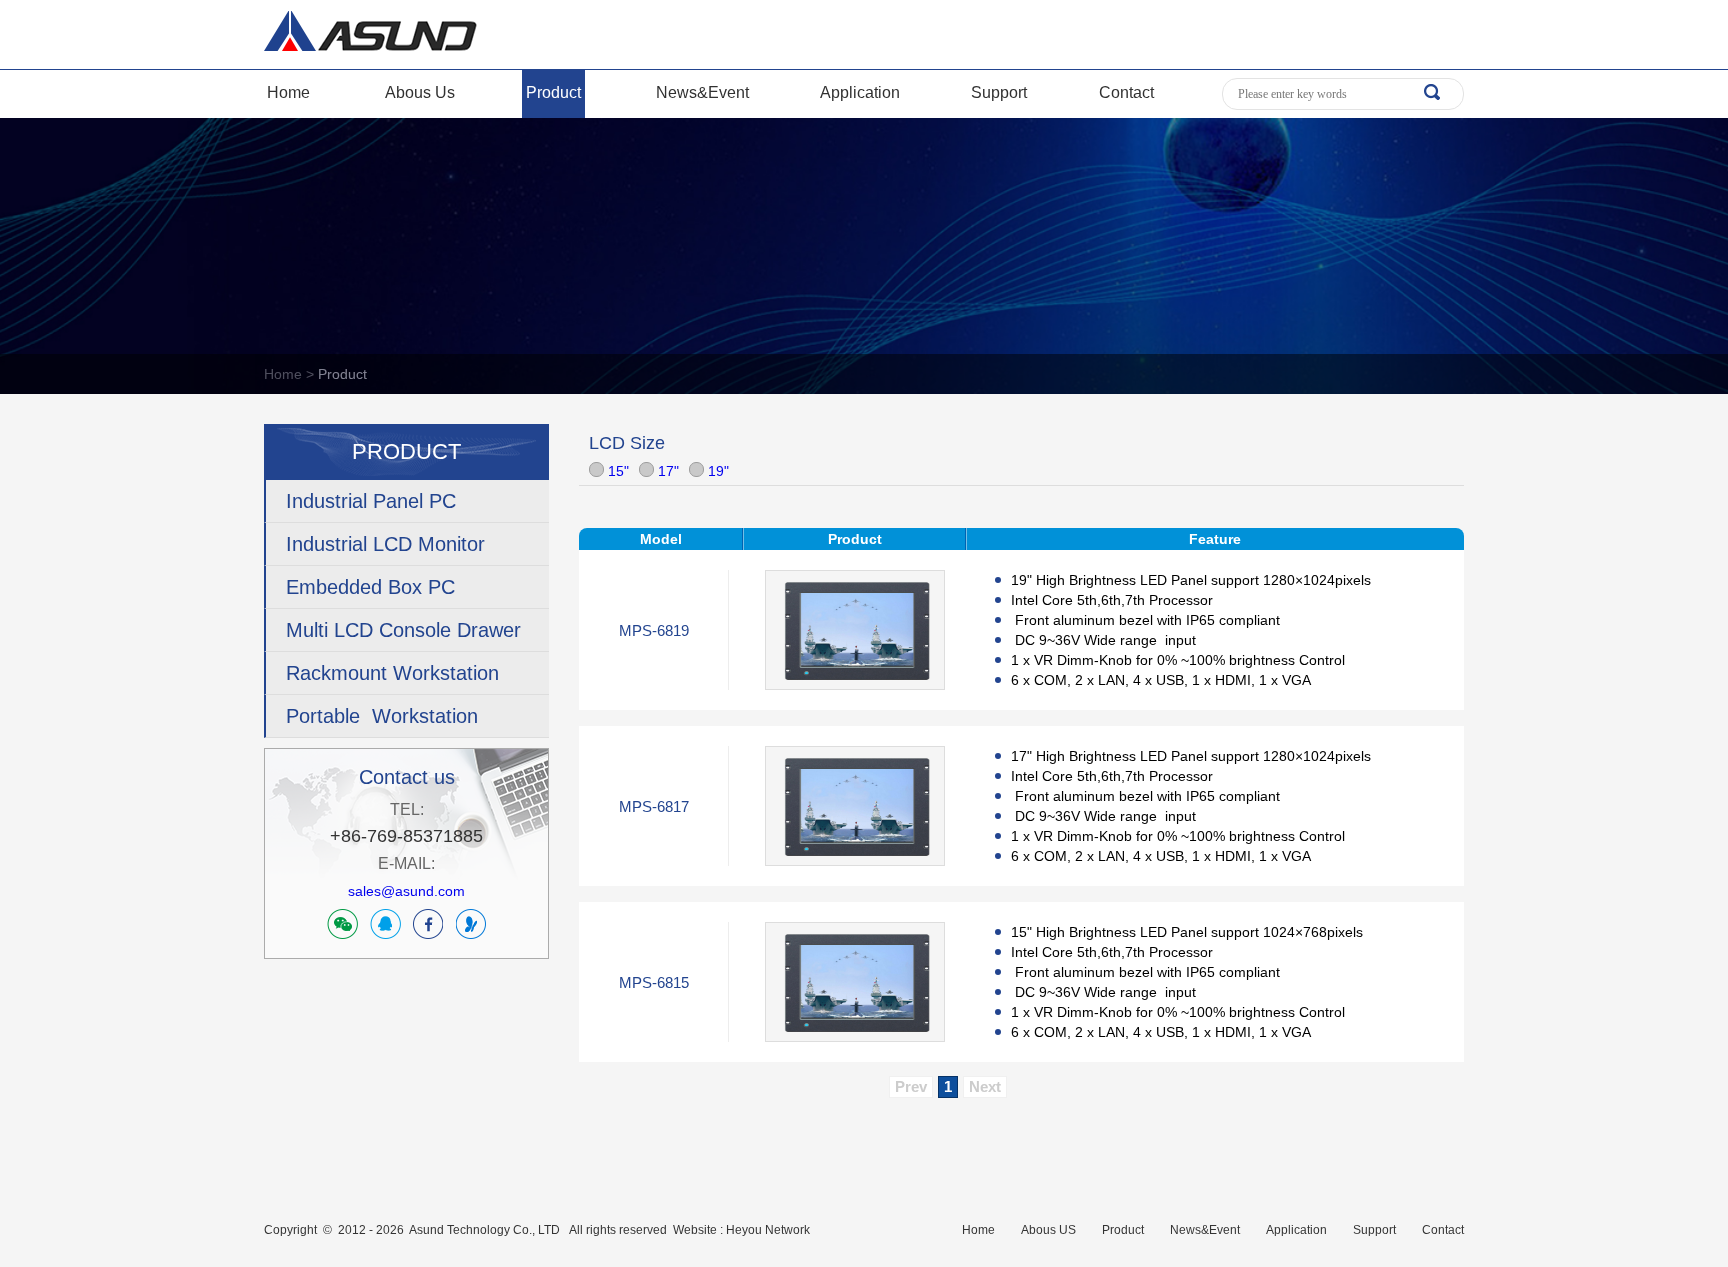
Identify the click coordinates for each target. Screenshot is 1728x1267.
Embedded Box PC (370, 587)
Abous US (1048, 1230)
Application (860, 92)
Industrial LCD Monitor (385, 544)
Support (999, 92)
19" (716, 471)
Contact (1126, 92)
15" (616, 471)
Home (288, 92)
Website (695, 1230)
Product (553, 92)
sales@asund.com (406, 891)
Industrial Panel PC (371, 501)
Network (787, 1230)
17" (666, 471)
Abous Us (420, 92)
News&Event (702, 92)
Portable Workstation (382, 716)
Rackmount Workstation (392, 673)
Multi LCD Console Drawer (403, 630)
